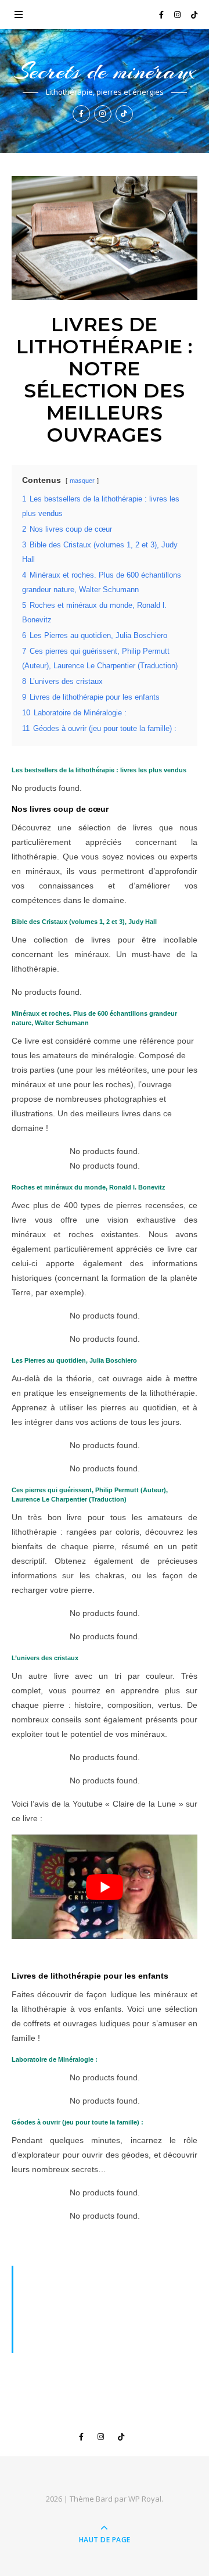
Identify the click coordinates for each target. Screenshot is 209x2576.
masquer (82, 481)
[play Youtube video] (105, 1887)
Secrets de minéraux (105, 71)
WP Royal (145, 2499)
